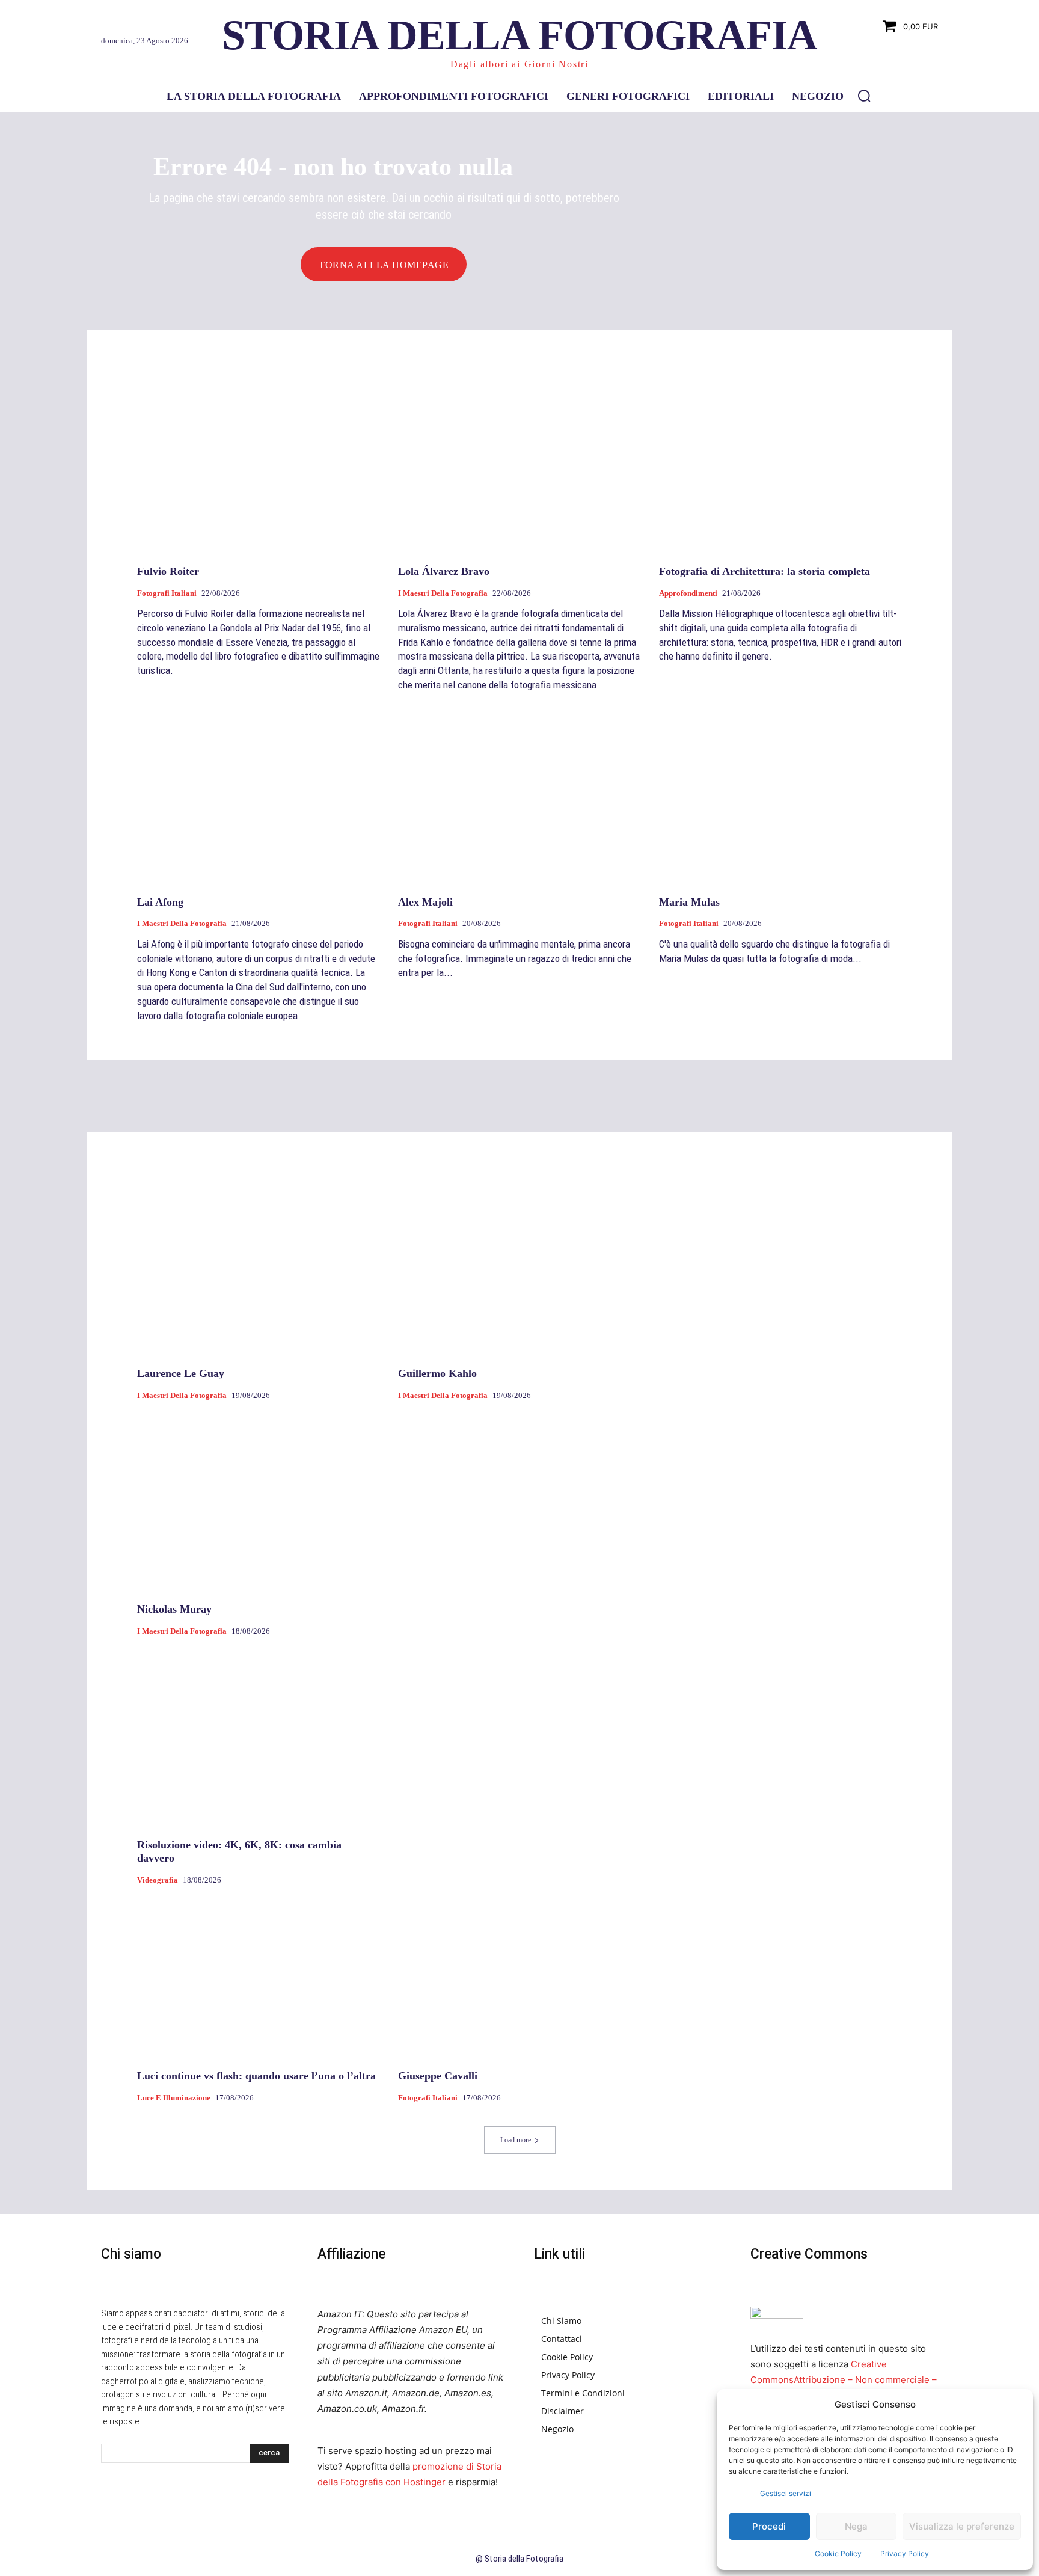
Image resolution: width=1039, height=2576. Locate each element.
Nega (856, 2526)
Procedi (769, 2526)
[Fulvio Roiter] (259, 465)
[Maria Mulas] (780, 796)
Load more (516, 2140)
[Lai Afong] (259, 796)
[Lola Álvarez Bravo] (519, 465)
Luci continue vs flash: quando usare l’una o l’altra (256, 2076)
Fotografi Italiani (167, 593)
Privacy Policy (905, 2553)
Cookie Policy (838, 2553)
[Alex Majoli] (519, 796)
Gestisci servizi (786, 2493)
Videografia (158, 1880)
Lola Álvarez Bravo (444, 571)
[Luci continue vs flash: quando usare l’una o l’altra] (259, 1970)
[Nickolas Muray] (259, 1504)
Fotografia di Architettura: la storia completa (765, 571)
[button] (864, 96)
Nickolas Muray (174, 1609)
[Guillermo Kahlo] (519, 1268)
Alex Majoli (425, 902)
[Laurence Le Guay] (259, 1268)
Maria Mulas (689, 902)
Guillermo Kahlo (437, 1373)
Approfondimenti (688, 593)
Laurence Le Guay (181, 1373)
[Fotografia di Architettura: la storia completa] (780, 465)
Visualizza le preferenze (962, 2526)
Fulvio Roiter (168, 571)
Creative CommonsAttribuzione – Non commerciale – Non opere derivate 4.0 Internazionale (844, 2380)
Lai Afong (160, 902)
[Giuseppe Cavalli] (519, 1970)
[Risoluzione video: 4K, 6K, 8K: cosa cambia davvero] (259, 1739)
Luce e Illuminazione (174, 2098)
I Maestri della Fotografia (443, 593)
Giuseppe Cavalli (438, 2076)
